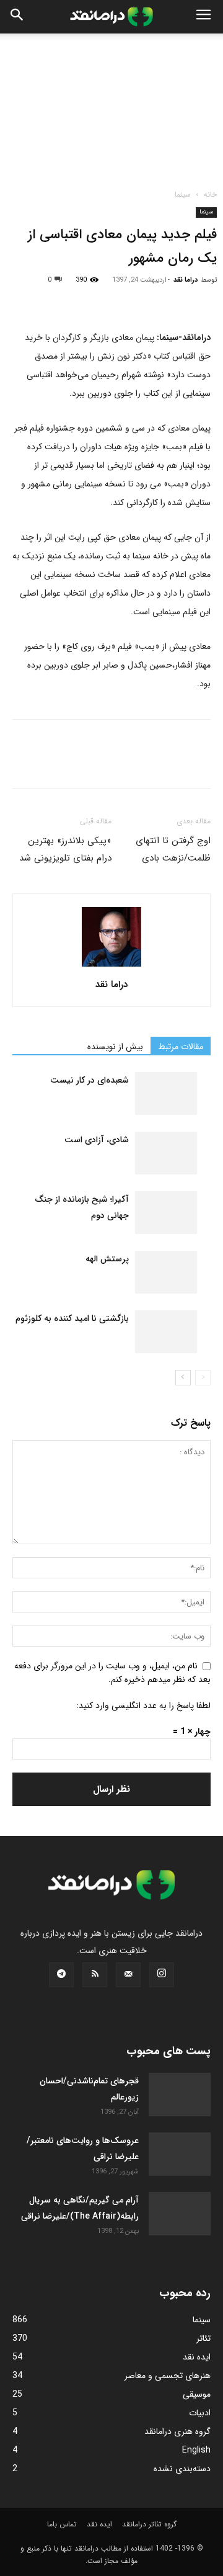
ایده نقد (99, 2524)
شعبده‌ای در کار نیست (90, 1080)
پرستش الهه (107, 1259)
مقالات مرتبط (181, 1047)
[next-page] (183, 1378)
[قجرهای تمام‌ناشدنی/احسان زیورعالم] (180, 2095)
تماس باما (62, 2524)
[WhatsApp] (110, 299)
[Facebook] (25, 299)
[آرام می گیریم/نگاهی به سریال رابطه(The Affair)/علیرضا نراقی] (180, 2214)
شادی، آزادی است (97, 1140)
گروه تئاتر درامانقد (149, 2524)
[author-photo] (111, 967)
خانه (210, 195)
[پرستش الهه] (166, 1272)
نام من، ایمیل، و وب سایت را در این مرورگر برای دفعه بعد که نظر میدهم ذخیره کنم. (112, 1672)
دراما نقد (186, 280)
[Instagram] (162, 1975)
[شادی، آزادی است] (166, 1153)
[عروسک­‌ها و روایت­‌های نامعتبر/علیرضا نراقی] (180, 2154)
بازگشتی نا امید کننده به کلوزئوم (72, 1318)
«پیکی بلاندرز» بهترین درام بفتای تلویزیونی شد (65, 849)
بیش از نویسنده (115, 1047)
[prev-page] (203, 1378)
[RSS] (95, 1975)
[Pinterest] (82, 299)
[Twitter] (53, 299)
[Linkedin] (139, 299)
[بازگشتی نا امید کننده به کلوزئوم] (166, 1332)
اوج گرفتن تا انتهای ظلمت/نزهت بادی (173, 849)
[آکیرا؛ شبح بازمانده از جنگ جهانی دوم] (166, 1213)
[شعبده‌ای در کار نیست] (166, 1093)
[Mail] (128, 1975)
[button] (203, 17)
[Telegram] (167, 299)
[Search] (17, 17)
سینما (183, 195)
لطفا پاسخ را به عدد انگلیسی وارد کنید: (143, 1706)
